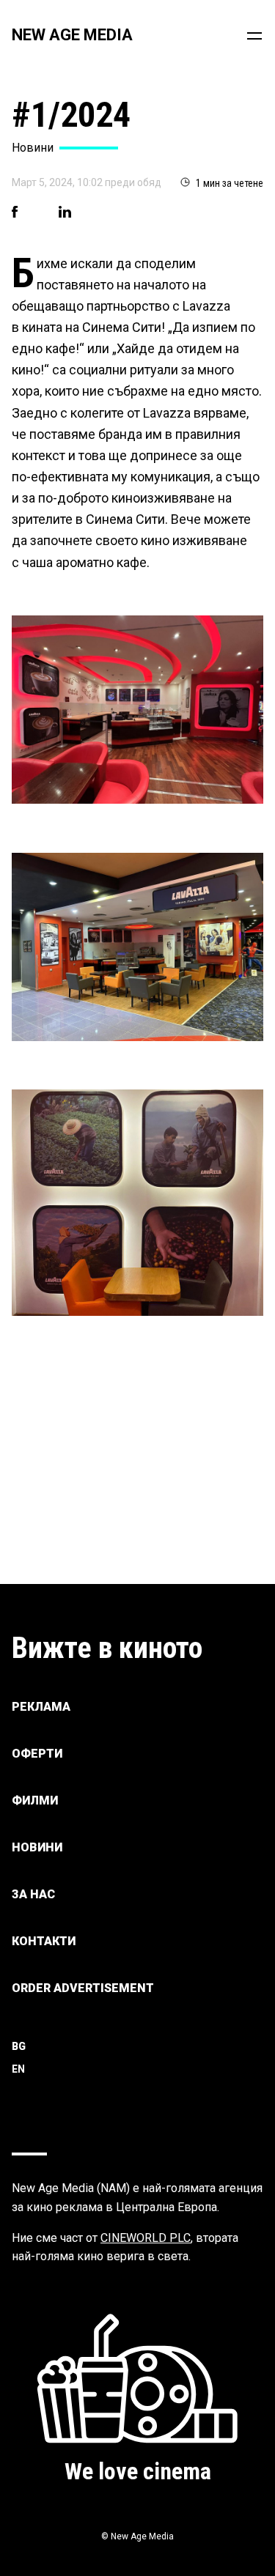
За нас (33, 1894)
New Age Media (72, 35)
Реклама (41, 1707)
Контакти (44, 1941)
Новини (37, 1847)
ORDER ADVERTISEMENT (83, 1988)
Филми (35, 1800)
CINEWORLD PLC (146, 2238)
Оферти (37, 1754)
